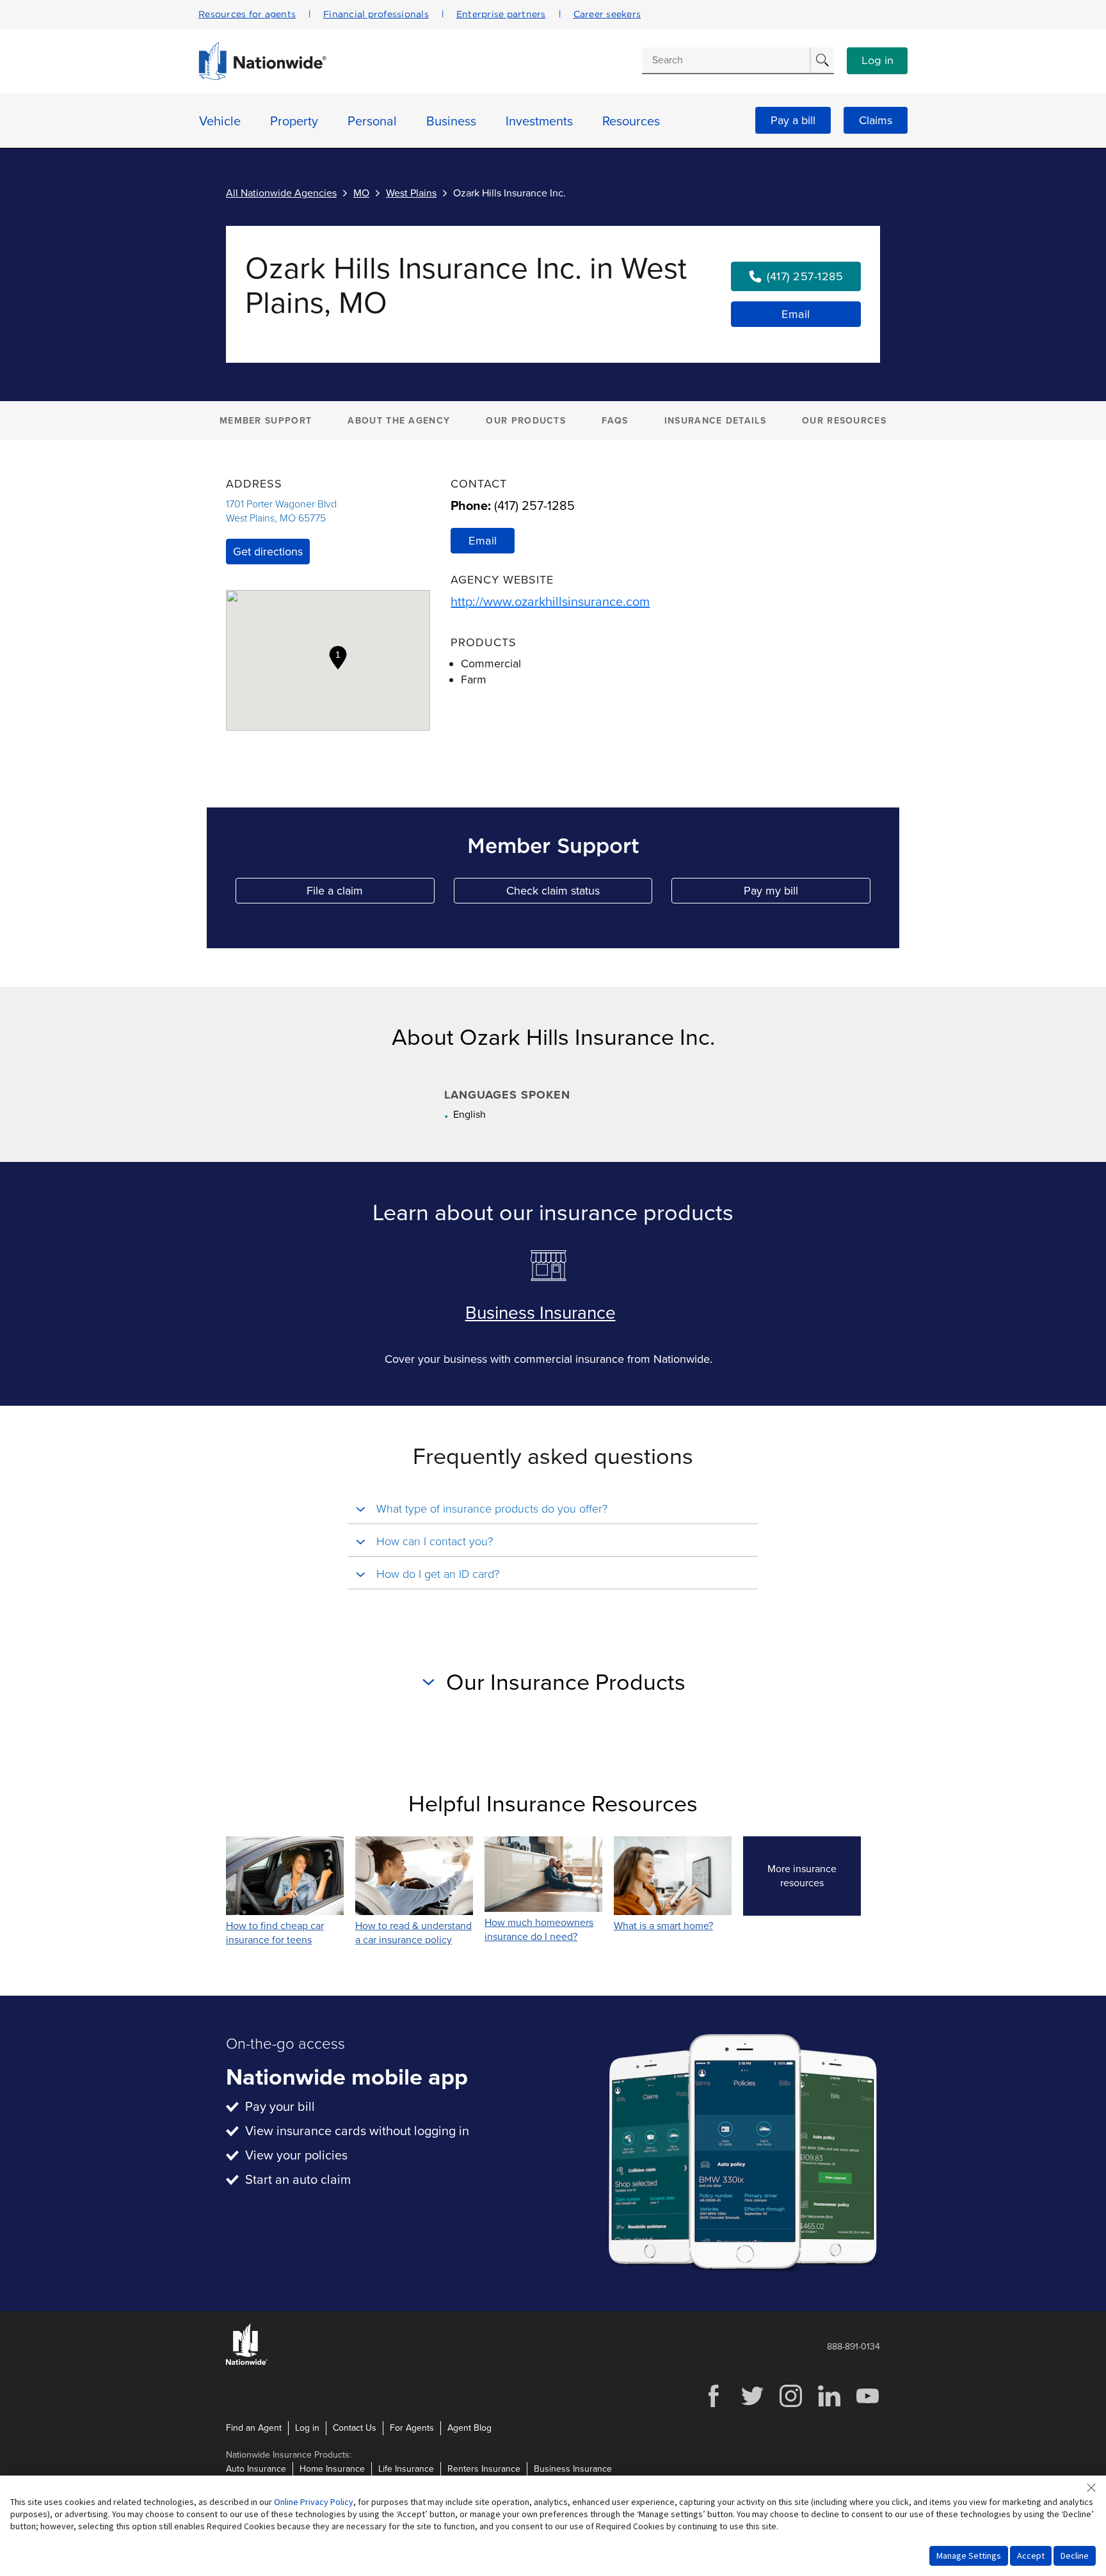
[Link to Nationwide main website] (262, 77)
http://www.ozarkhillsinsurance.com (550, 602)
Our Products (526, 421)
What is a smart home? (663, 1926)
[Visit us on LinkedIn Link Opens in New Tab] (829, 2405)
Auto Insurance (256, 2469)
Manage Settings (969, 2556)
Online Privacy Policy (314, 2502)
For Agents (412, 2428)
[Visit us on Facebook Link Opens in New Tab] (714, 2405)
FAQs (615, 421)
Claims (876, 120)
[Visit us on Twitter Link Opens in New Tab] (752, 2405)
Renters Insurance (484, 2469)
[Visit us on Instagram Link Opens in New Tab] (790, 2405)
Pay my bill (807, 894)
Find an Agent (254, 2428)
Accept (1031, 2556)
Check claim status (579, 894)
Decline (1075, 2556)
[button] (338, 658)
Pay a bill (793, 120)
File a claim (370, 894)
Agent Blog (469, 2428)
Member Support (266, 421)
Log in (878, 61)
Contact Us (355, 2428)
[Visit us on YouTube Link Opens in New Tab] (867, 2405)
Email (796, 314)
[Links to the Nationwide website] (247, 2363)
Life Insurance (406, 2469)
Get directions (268, 552)
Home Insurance (332, 2469)
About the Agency (399, 421)
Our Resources (844, 421)
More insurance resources (814, 1876)
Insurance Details (715, 421)
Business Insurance (541, 1313)
